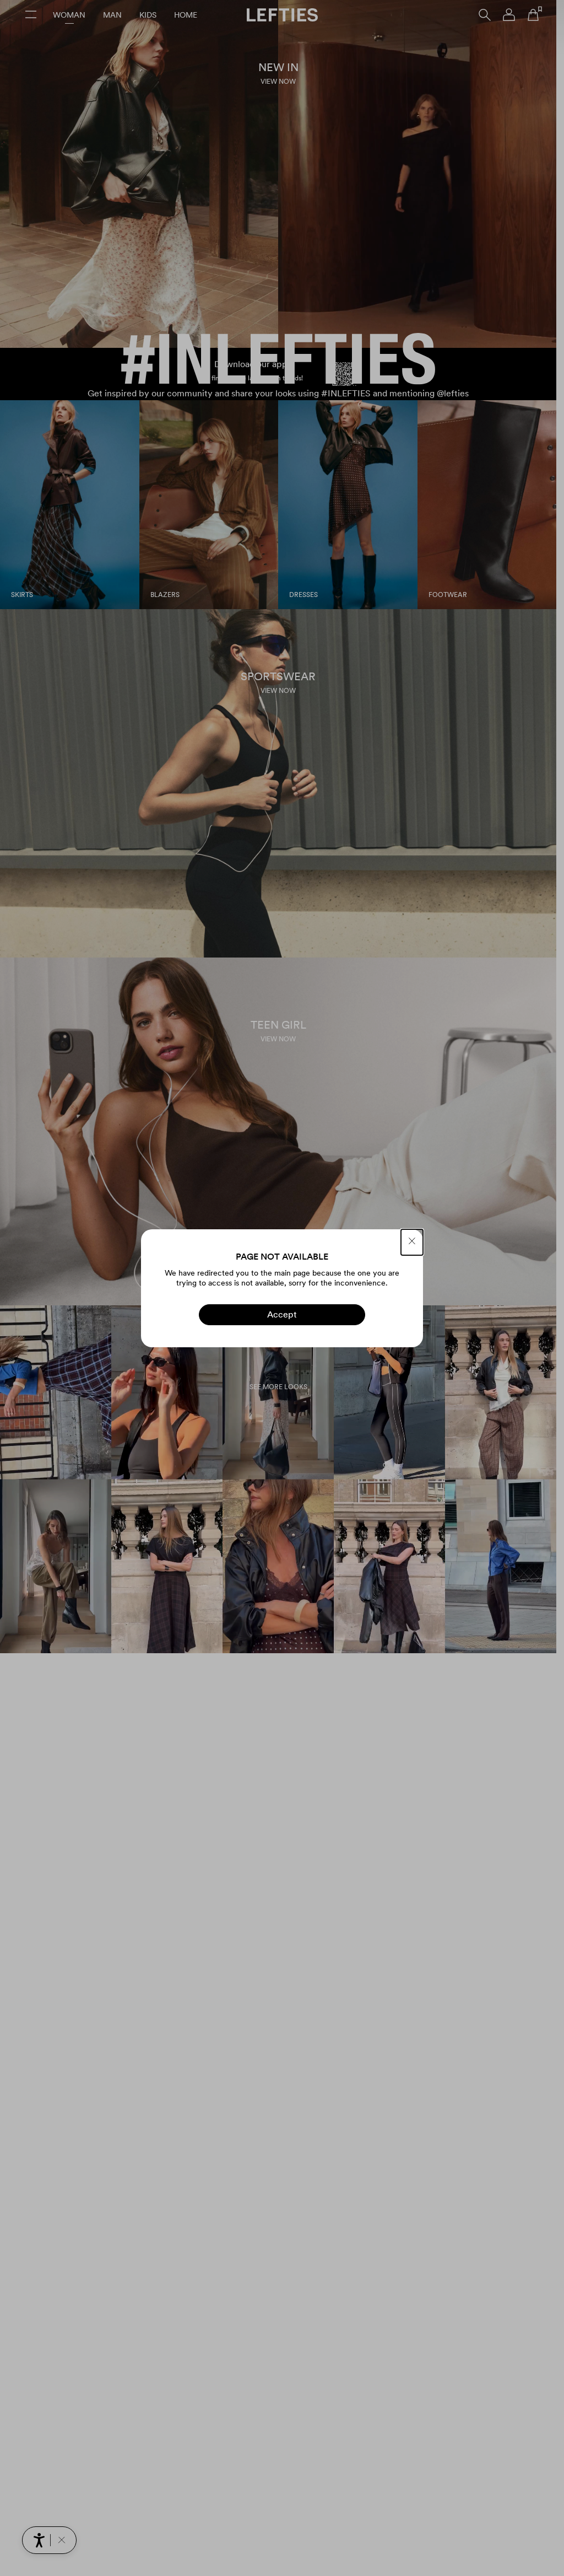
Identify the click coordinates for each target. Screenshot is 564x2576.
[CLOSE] (412, 1242)
